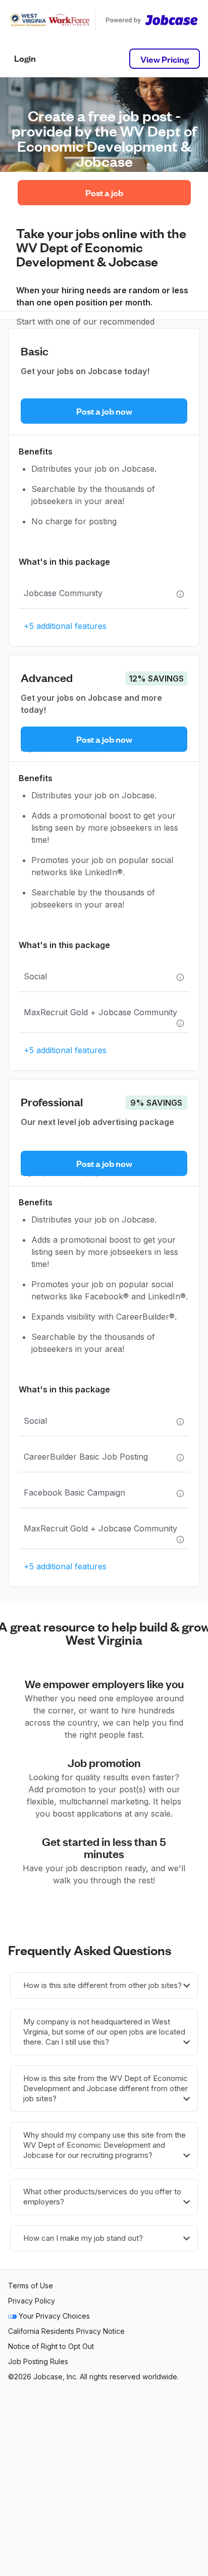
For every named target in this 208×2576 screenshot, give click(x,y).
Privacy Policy (32, 2301)
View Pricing (165, 59)
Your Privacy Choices (53, 2316)
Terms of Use (31, 2286)
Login (25, 58)
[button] (104, 1985)
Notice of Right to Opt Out (51, 2346)
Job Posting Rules (38, 2361)
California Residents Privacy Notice (66, 2331)
